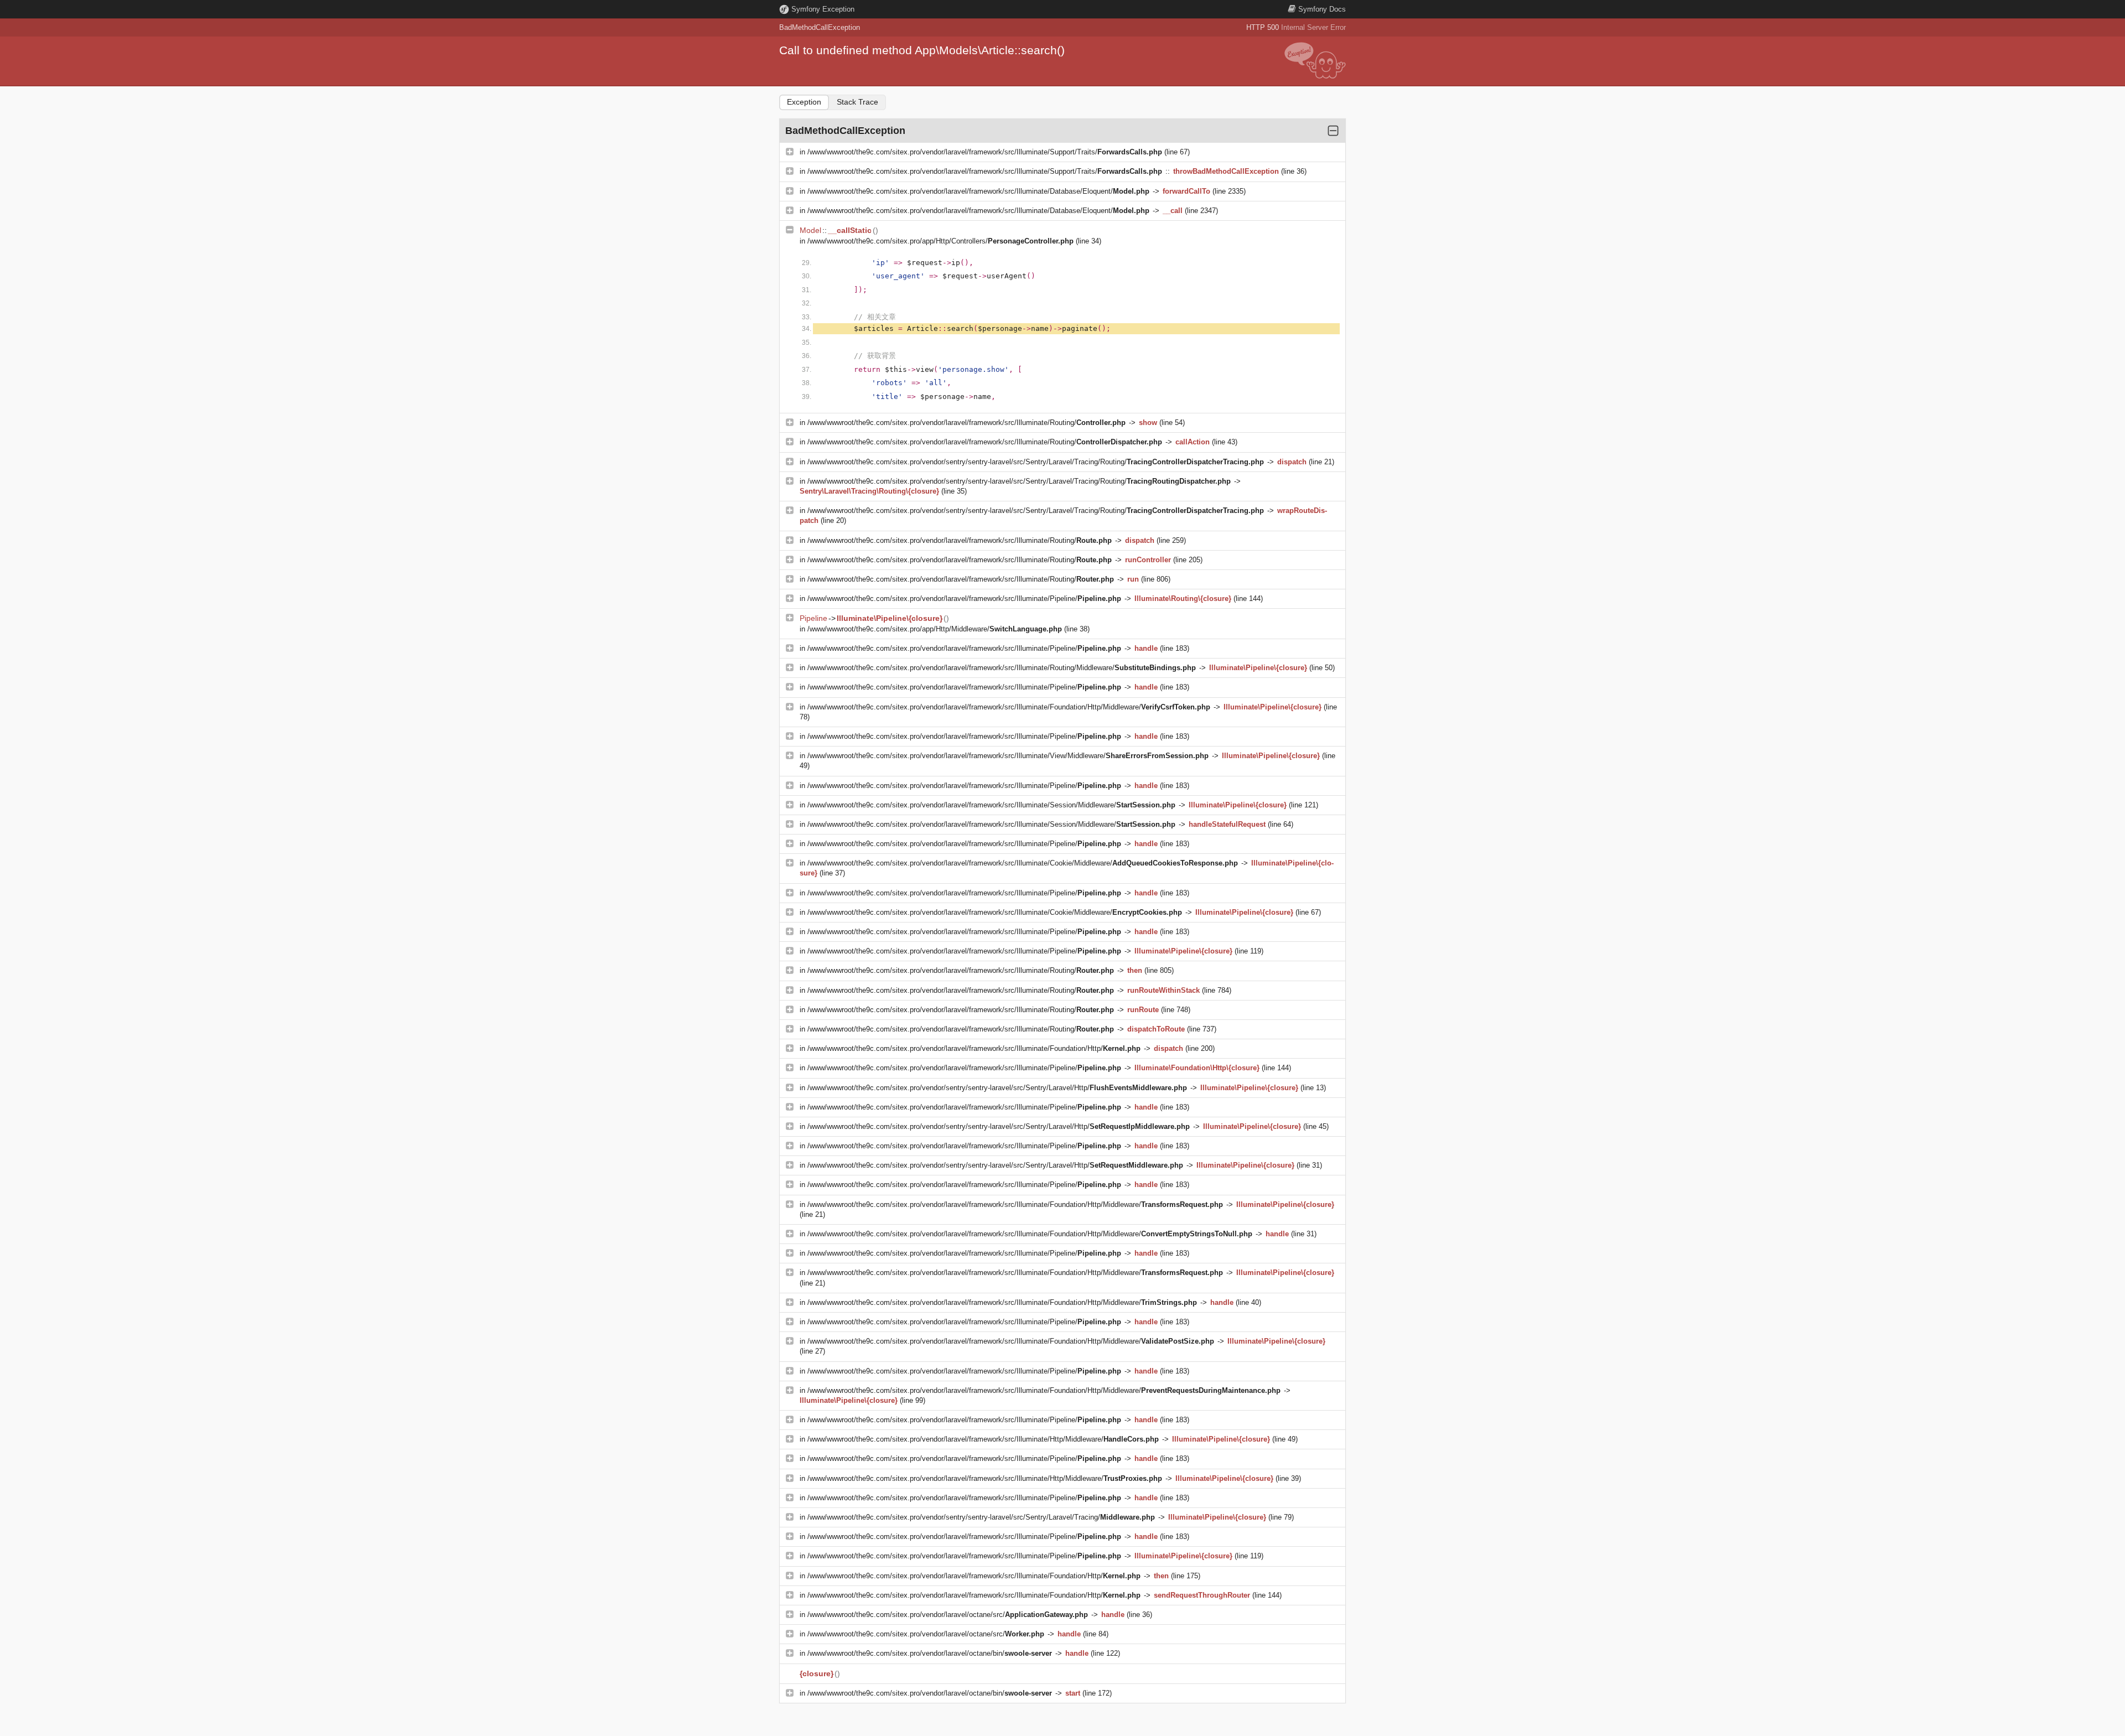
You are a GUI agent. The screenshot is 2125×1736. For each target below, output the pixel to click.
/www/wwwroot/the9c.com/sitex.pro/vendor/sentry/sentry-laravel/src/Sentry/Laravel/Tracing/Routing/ (1036, 462)
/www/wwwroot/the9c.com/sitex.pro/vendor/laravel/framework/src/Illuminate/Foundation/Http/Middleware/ (1009, 707)
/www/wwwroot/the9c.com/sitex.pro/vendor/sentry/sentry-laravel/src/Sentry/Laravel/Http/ (997, 1088)
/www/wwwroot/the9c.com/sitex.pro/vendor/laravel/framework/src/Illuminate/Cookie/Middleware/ (1023, 863)
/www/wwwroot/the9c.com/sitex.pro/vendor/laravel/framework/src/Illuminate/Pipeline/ (964, 598)
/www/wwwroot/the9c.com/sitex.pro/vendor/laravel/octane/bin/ (930, 1653)
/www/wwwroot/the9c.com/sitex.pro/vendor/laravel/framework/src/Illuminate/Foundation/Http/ (974, 1048)
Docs (1322, 9)
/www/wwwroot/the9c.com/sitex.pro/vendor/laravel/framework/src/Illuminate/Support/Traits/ (985, 152)
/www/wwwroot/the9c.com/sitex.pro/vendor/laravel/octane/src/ (948, 1615)
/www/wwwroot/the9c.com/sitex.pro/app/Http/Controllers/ (940, 241)
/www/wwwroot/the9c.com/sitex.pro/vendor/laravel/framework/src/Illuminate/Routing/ (966, 423)
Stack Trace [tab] (857, 102)
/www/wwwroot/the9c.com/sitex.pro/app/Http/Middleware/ (935, 629)
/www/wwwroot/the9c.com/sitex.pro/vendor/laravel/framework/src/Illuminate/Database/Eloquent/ (978, 191)
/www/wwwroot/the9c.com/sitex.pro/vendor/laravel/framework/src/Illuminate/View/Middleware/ (1008, 756)
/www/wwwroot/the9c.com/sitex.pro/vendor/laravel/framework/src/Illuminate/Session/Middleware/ (991, 805)
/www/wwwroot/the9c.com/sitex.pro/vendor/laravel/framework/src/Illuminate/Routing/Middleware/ (1002, 668)
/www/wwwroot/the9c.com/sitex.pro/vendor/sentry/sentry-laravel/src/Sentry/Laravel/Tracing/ (981, 1517)
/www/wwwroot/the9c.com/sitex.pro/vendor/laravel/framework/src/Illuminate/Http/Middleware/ (983, 1439)
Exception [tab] (804, 102)
